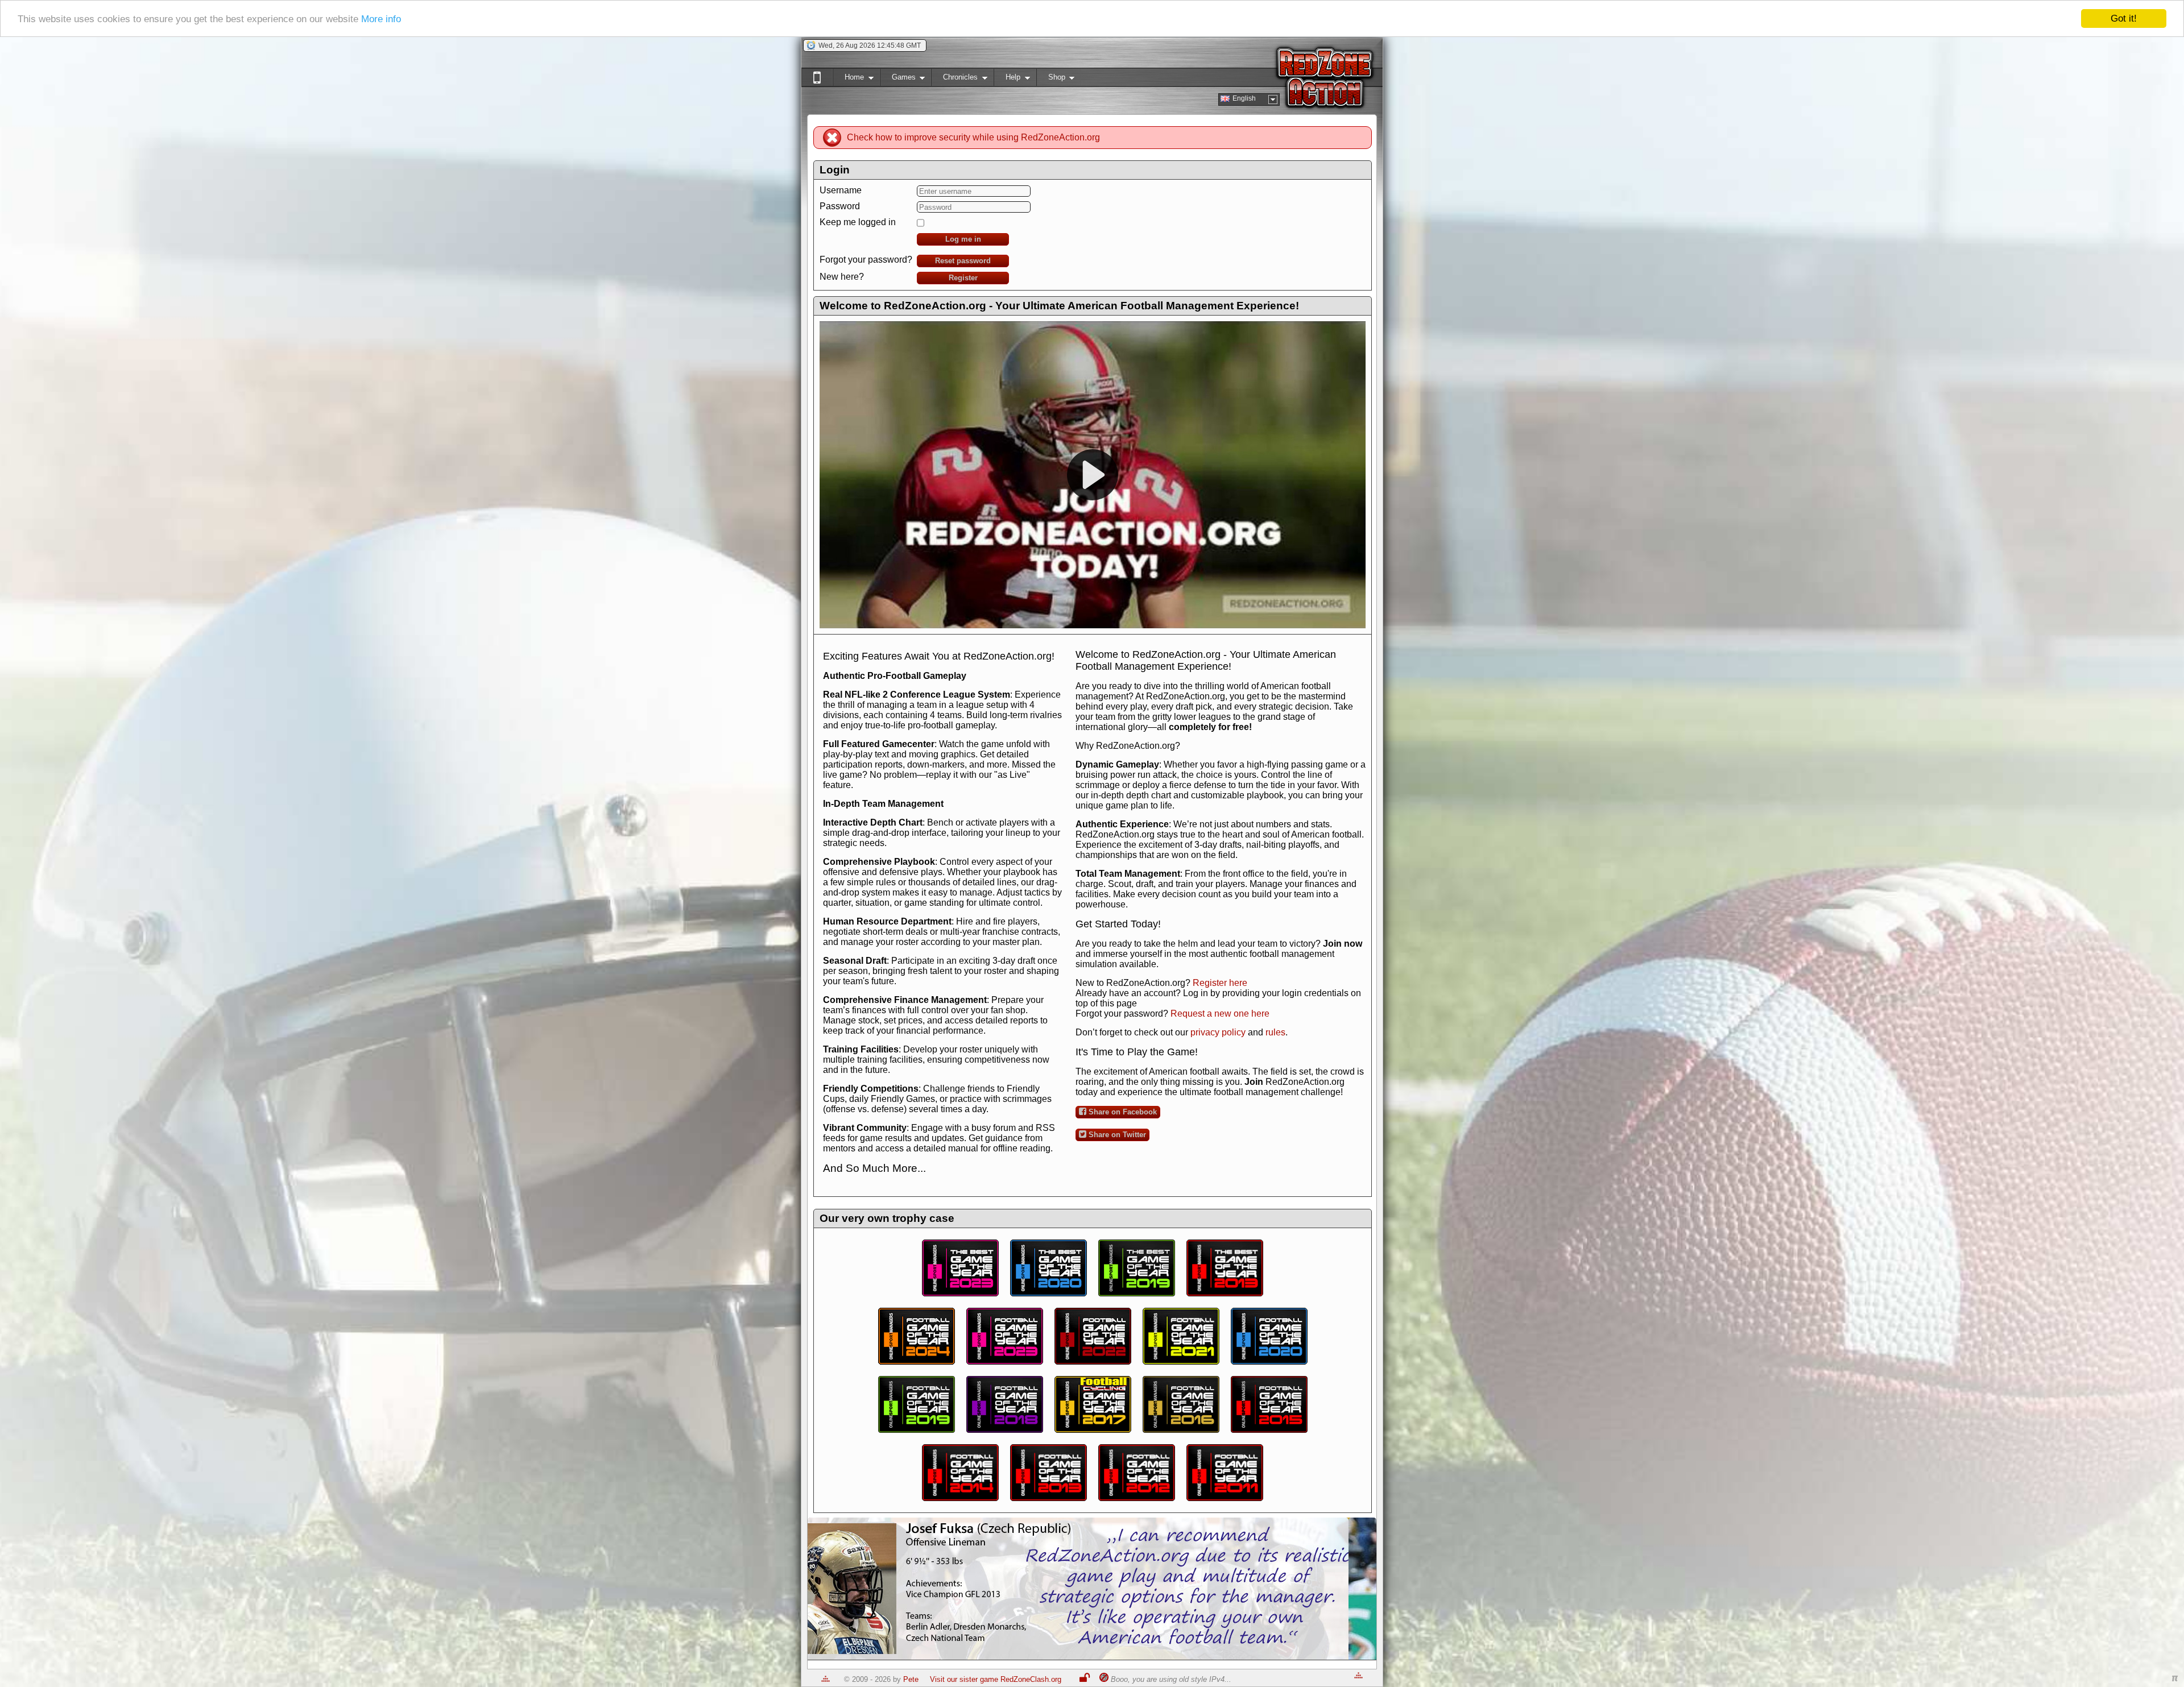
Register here (1220, 983)
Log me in (963, 239)
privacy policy (1218, 1032)
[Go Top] (826, 1679)
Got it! (2124, 18)
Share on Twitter (1116, 1135)
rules (1275, 1032)
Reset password (963, 261)
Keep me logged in (858, 222)
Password (840, 206)
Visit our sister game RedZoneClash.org (996, 1679)
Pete (911, 1679)
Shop (1051, 79)
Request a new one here (1220, 1014)
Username (841, 190)
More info (381, 19)
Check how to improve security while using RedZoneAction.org (973, 137)
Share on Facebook (1122, 1112)
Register (963, 278)
